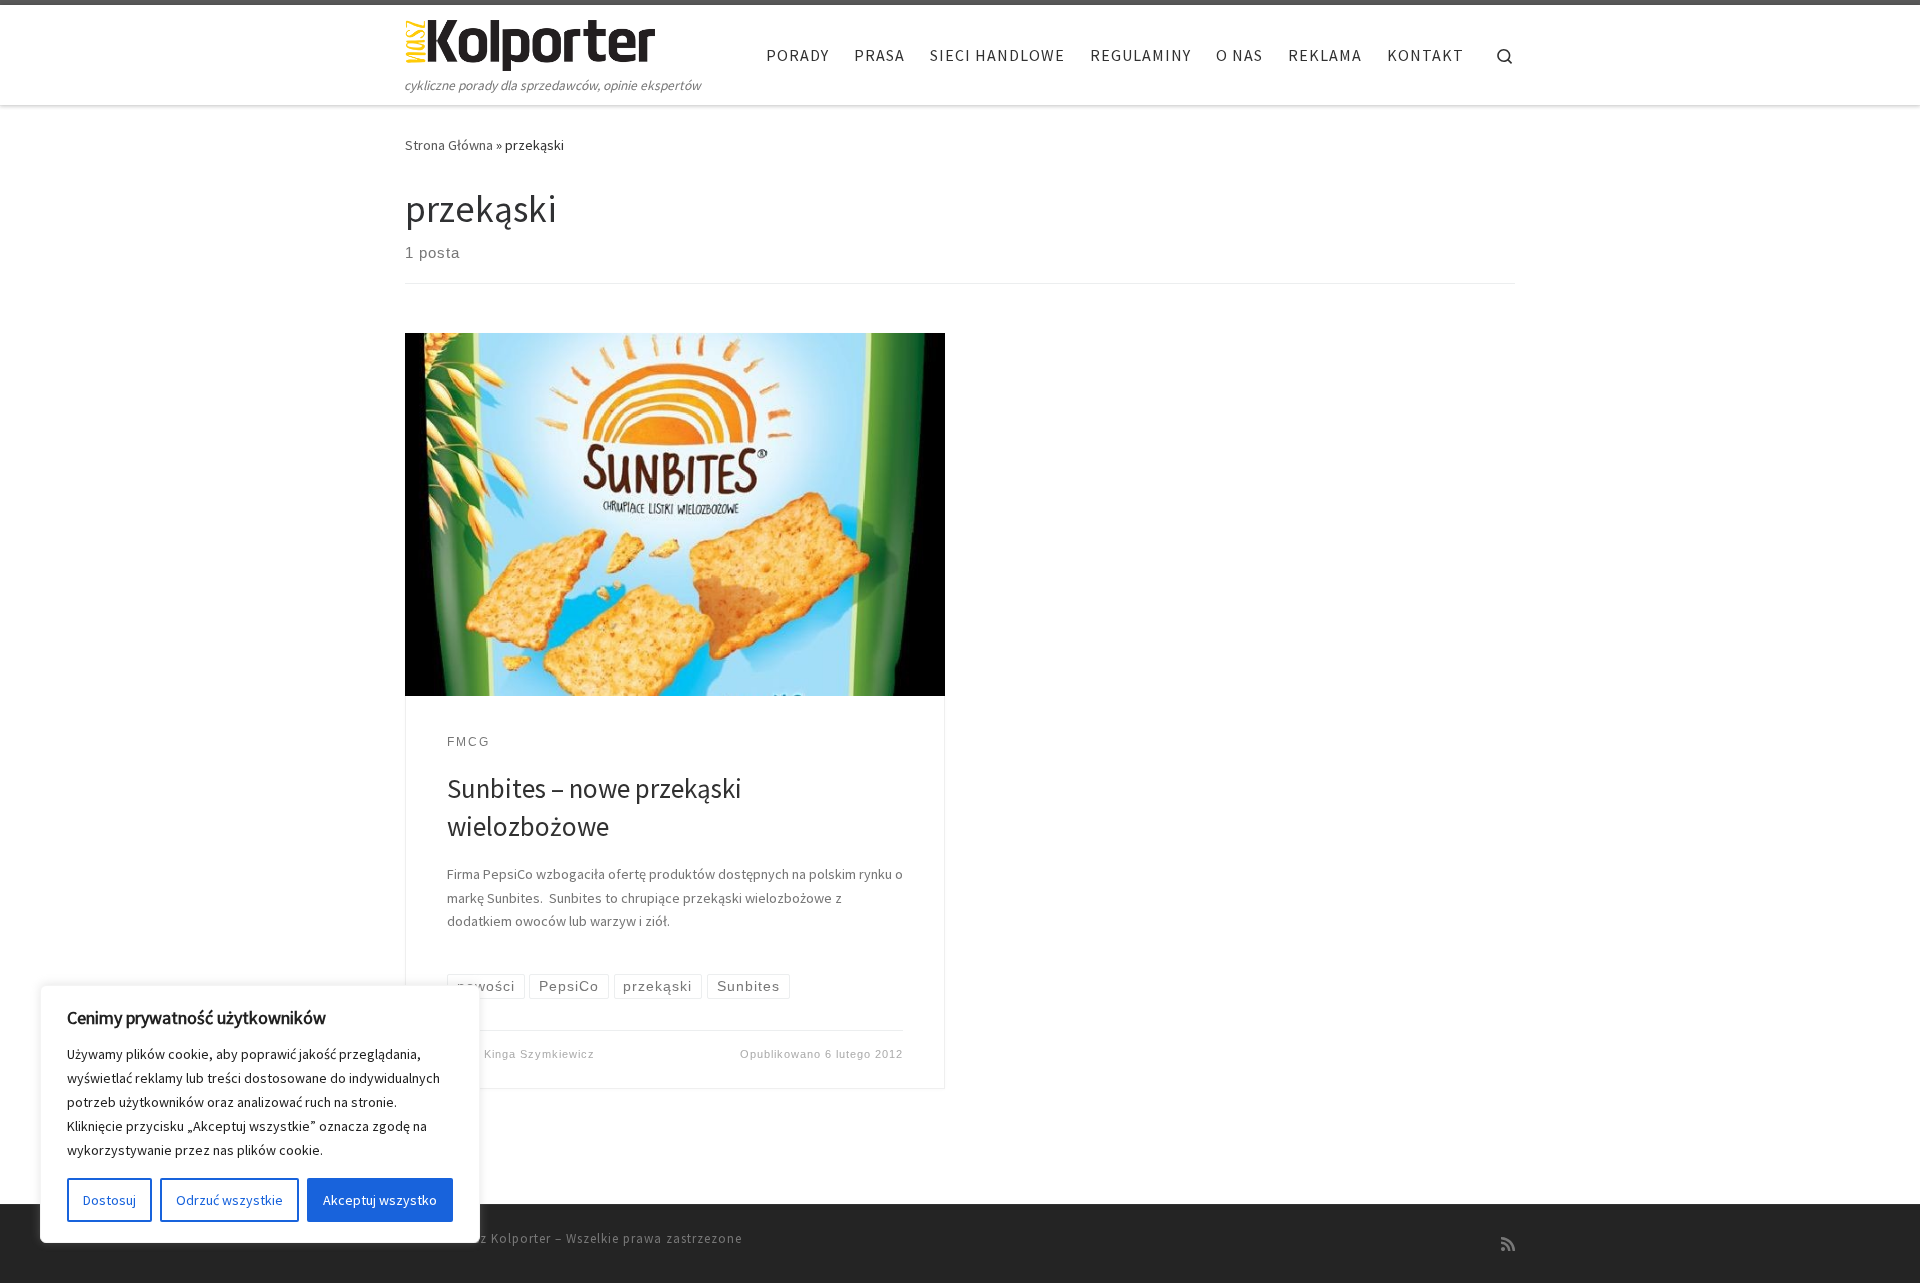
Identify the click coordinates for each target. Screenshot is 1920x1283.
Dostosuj (109, 1200)
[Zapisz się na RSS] (1508, 1244)
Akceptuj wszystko (380, 1200)
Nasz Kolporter (504, 1238)
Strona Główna (449, 145)
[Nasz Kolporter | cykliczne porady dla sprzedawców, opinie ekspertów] (530, 41)
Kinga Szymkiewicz (539, 1054)
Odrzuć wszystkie (229, 1200)
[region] (260, 1114)
